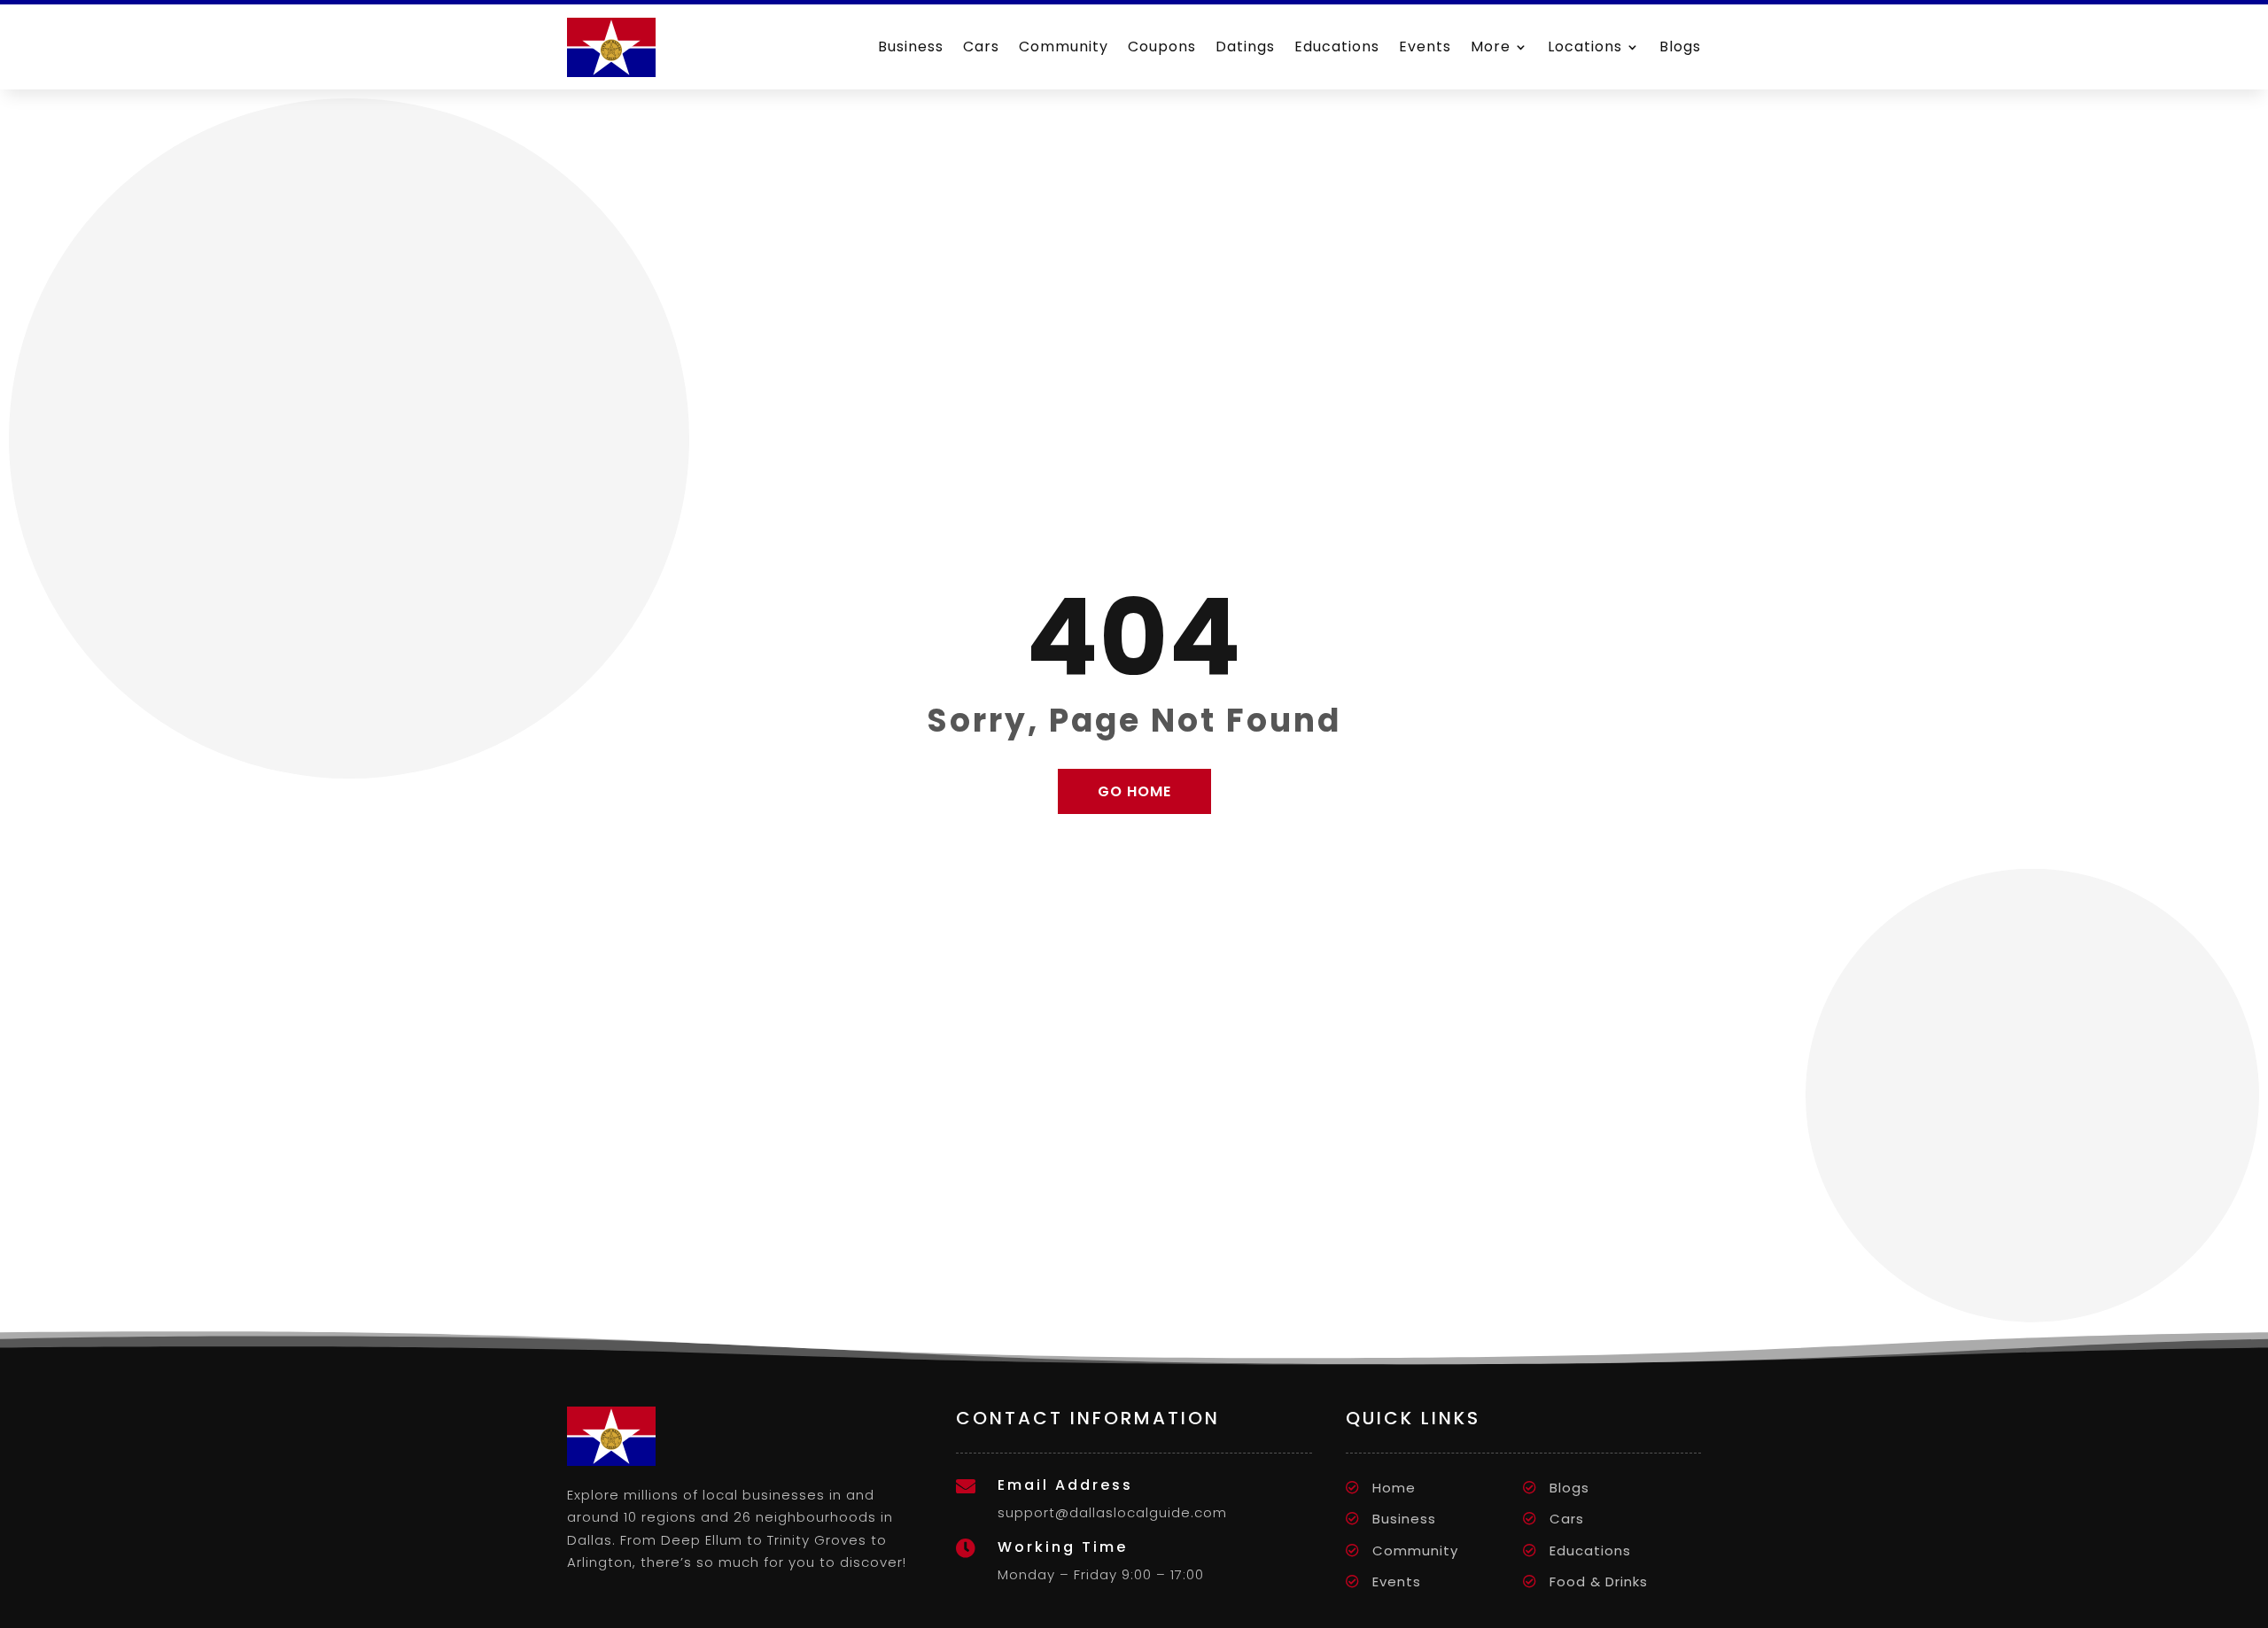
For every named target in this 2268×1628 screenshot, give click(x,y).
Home (1394, 1488)
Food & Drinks (1599, 1581)
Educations (1337, 47)
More (1491, 47)
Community (1064, 47)
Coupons (1162, 47)
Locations (1585, 47)
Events (1425, 47)
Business (911, 47)
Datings (1245, 47)
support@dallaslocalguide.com (1112, 1512)
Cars (981, 47)
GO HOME (1134, 791)
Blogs (1680, 47)
